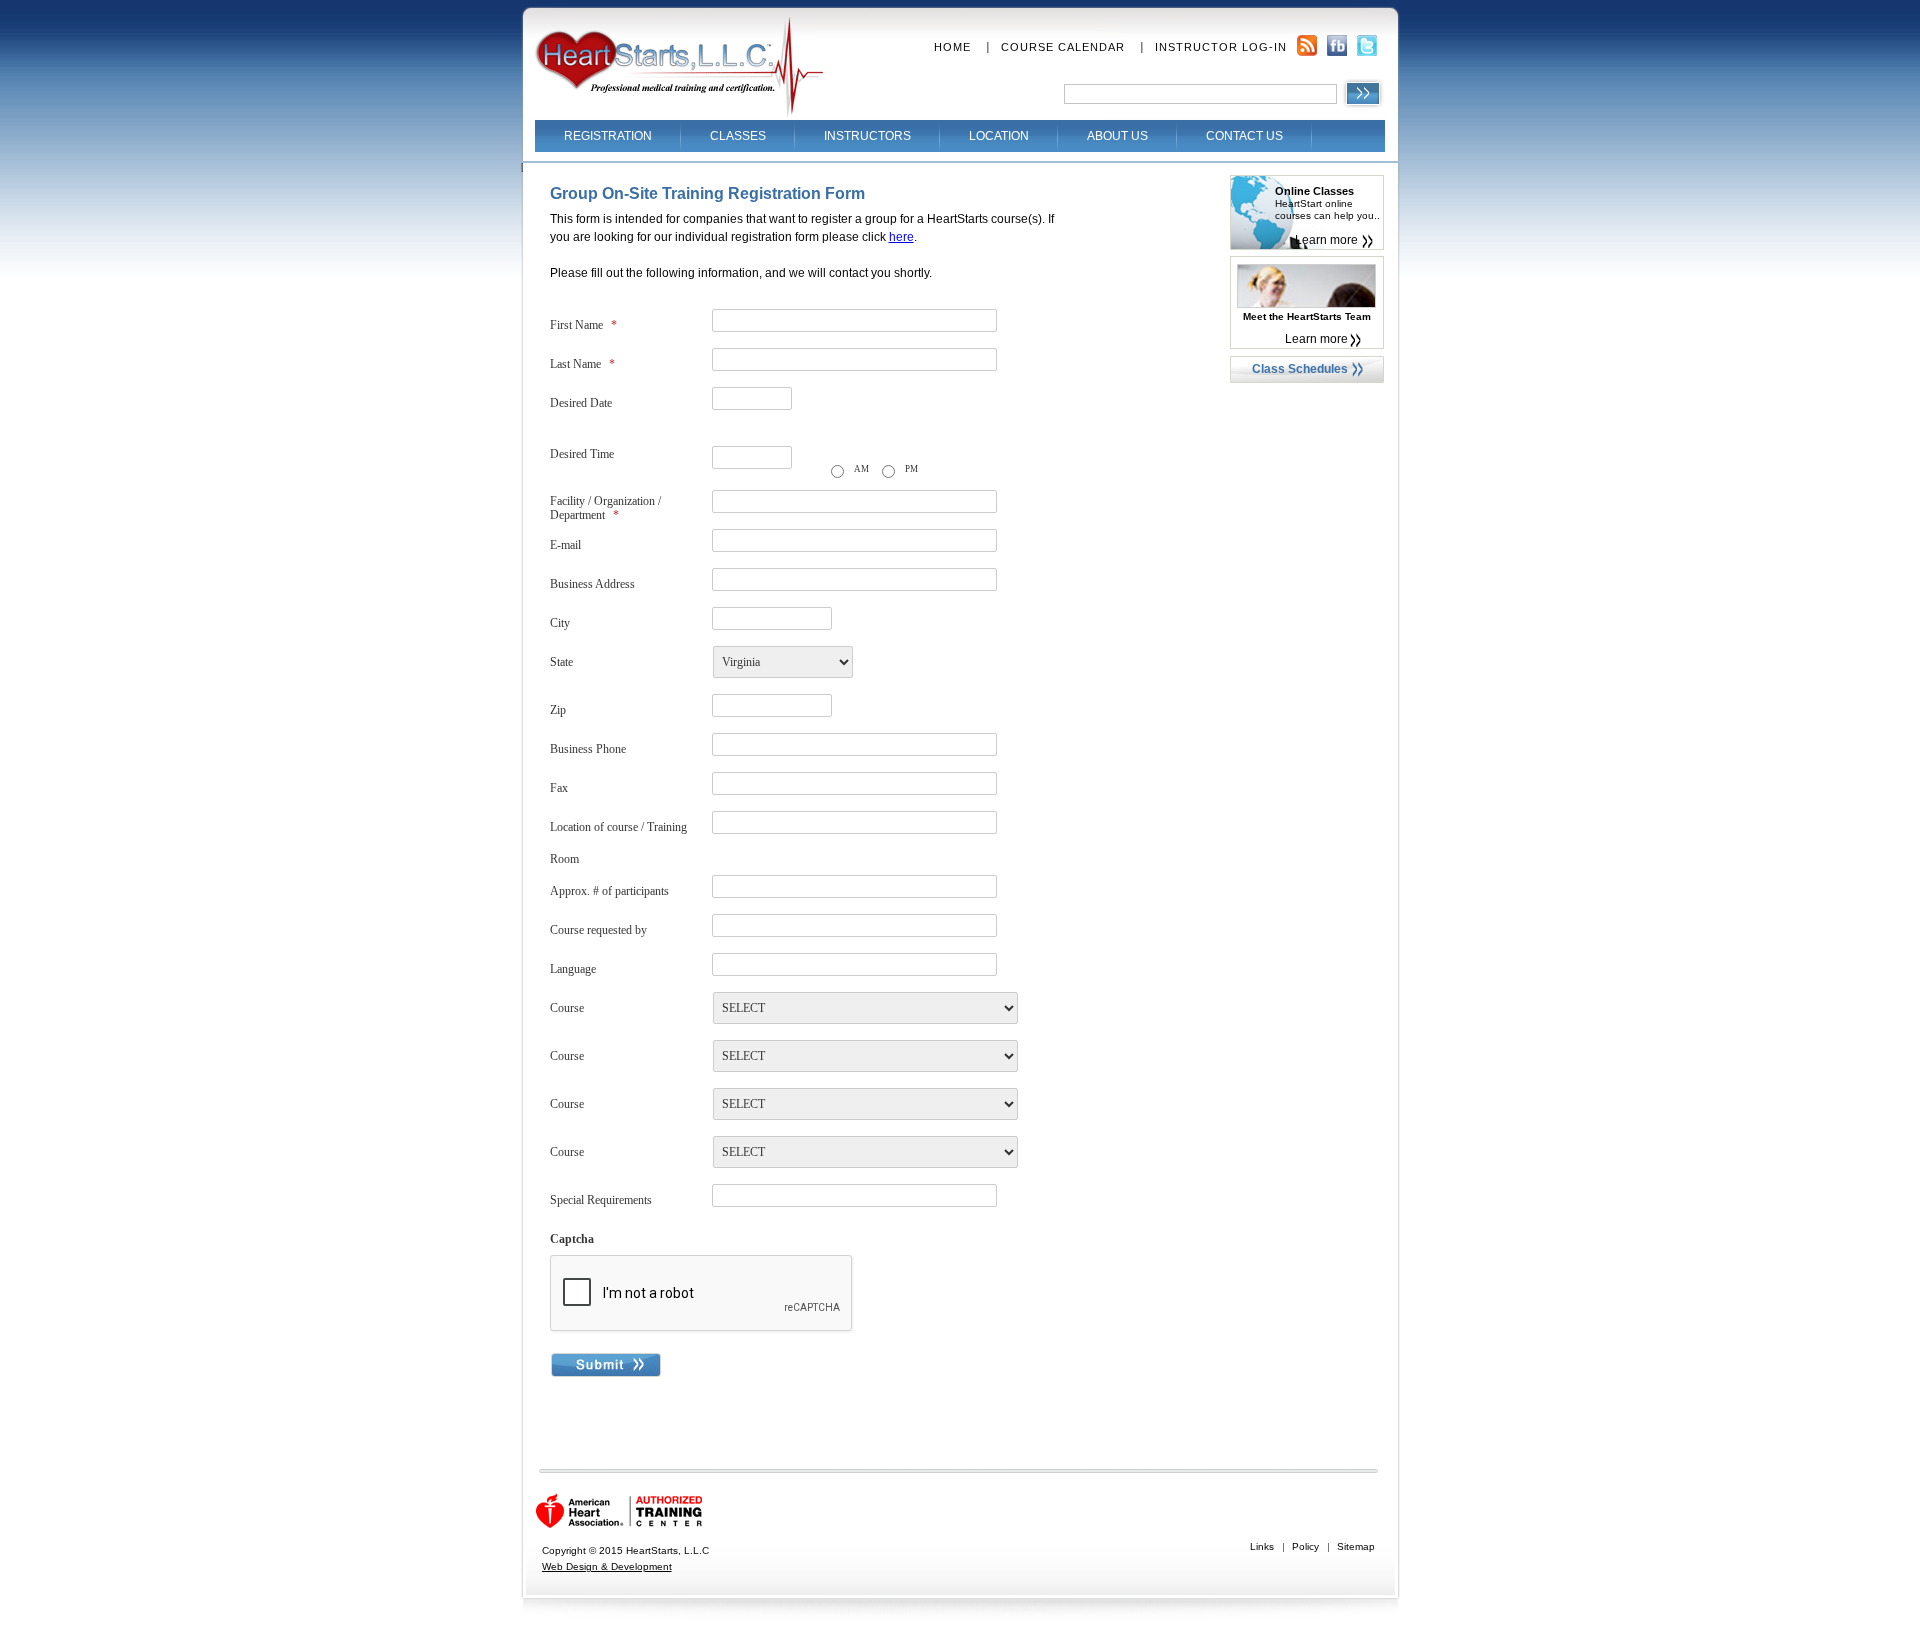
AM (861, 469)
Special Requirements (601, 1200)
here (901, 237)
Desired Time (582, 454)
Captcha (572, 1239)
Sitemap (1356, 1546)
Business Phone (588, 749)
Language (573, 969)
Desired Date (581, 403)
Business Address (592, 584)
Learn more (1326, 240)
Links (1262, 1546)
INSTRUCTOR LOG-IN (1221, 47)
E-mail (565, 545)
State (561, 662)
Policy (1305, 1546)
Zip (558, 710)
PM (911, 469)
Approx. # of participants (609, 891)
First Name (583, 325)
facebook (1337, 45)
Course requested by (598, 930)
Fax (559, 788)
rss (1307, 45)
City (560, 623)
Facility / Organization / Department (605, 508)
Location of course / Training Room (618, 843)
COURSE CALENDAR (1063, 47)
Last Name (582, 364)
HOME (952, 47)
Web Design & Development (607, 1566)
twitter (1367, 45)
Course (567, 1008)
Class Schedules (1300, 369)
